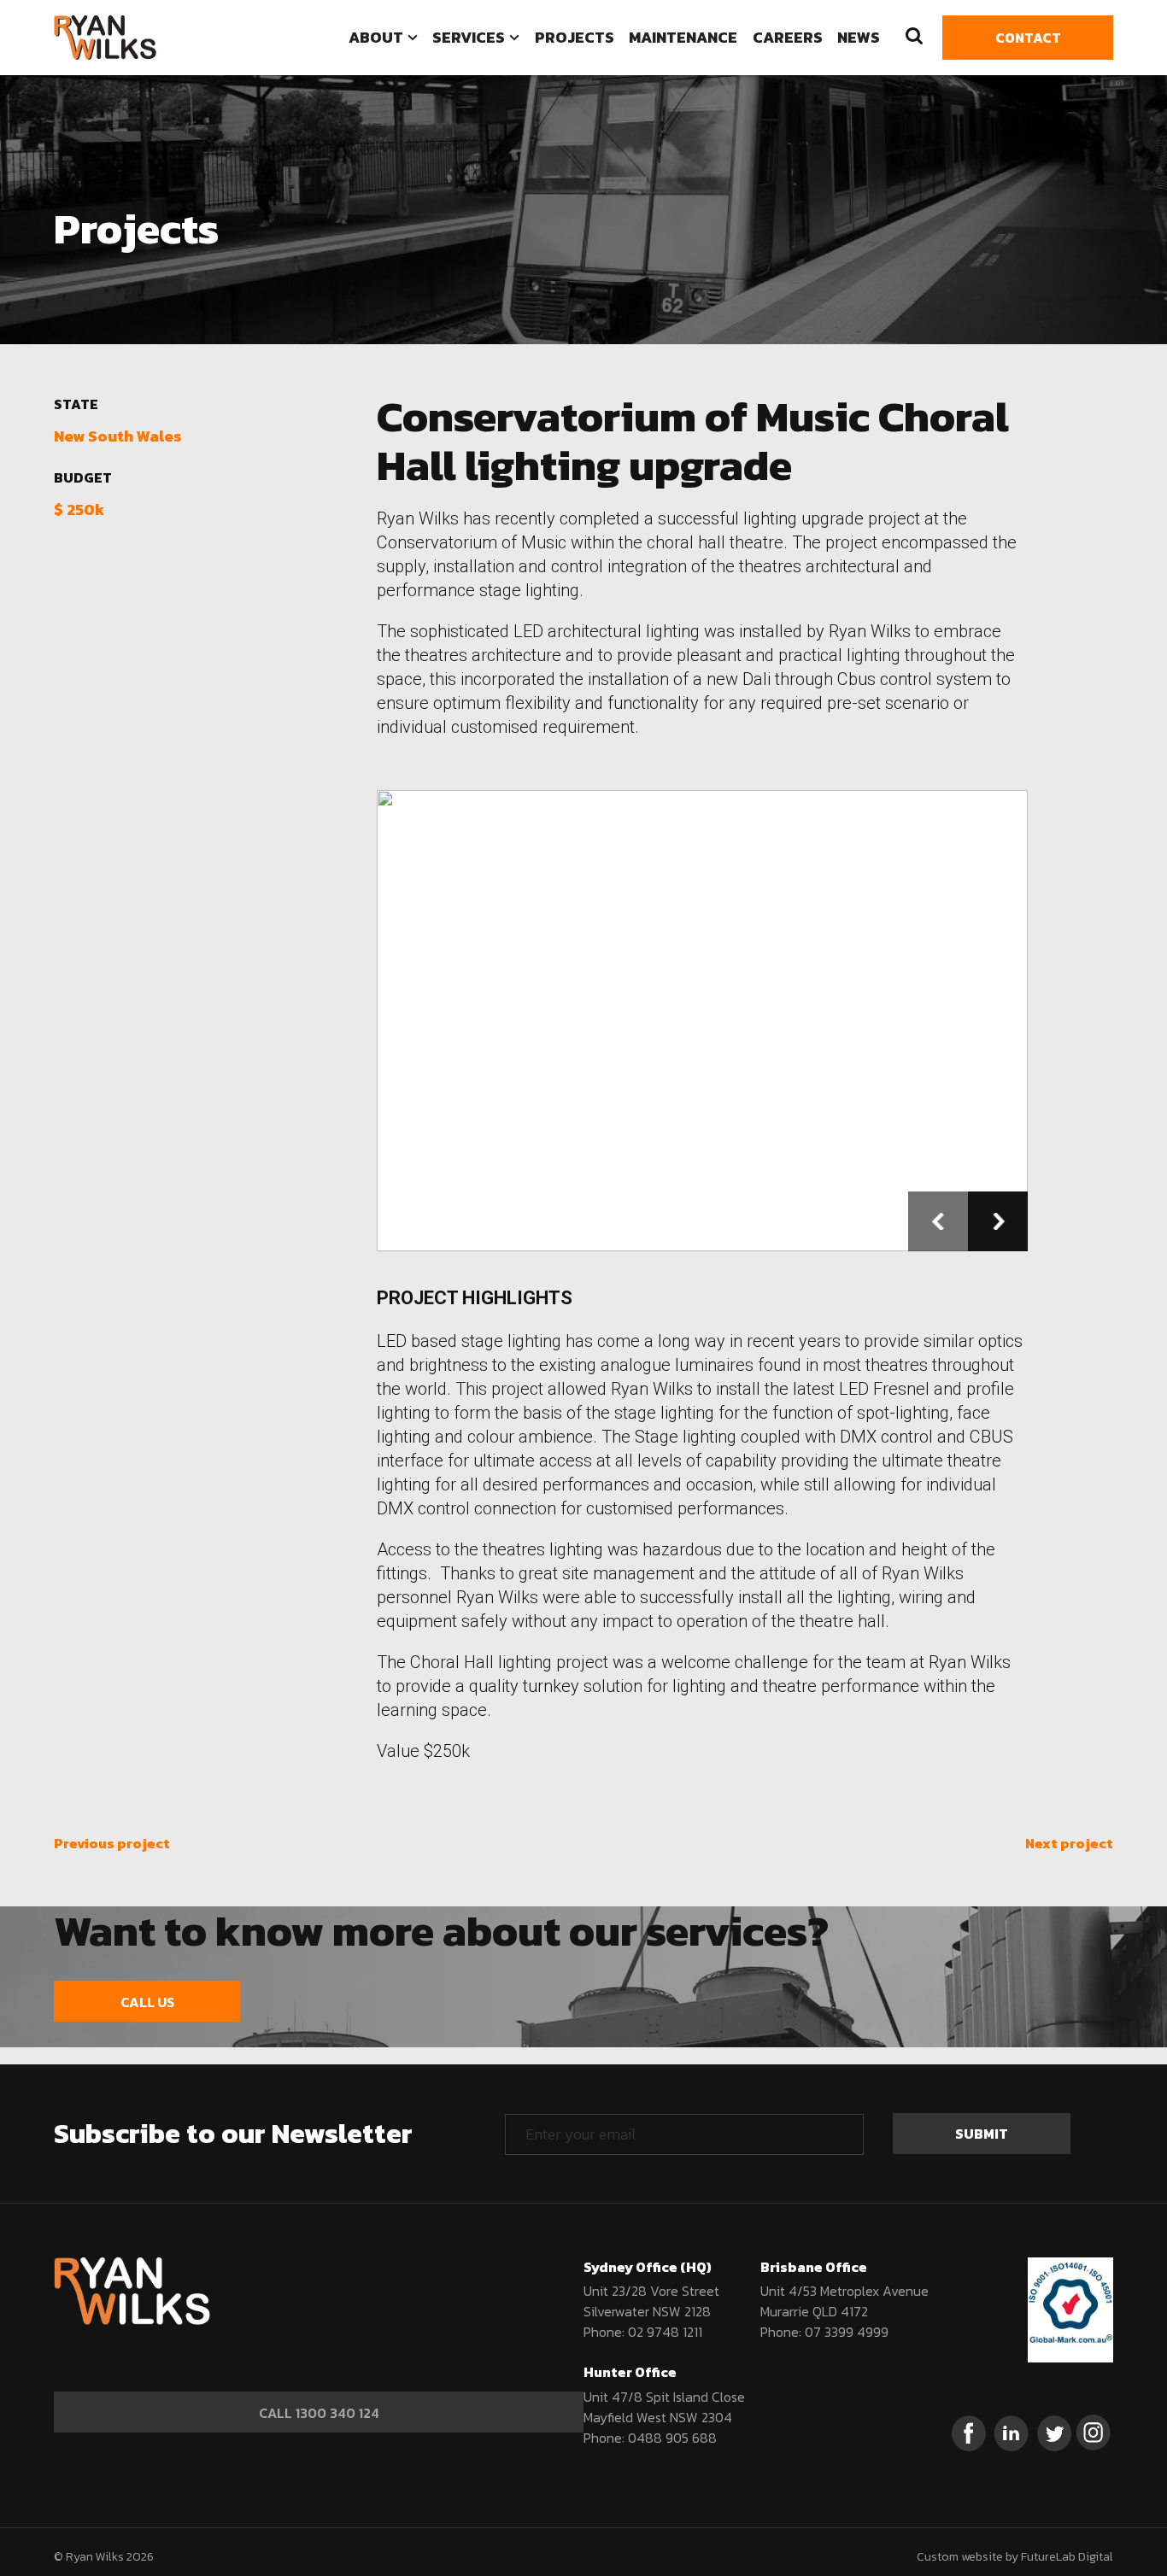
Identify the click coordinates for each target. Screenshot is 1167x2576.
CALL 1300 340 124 (319, 2413)
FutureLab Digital (1067, 2557)
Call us (147, 2002)
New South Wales (118, 436)
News (859, 37)
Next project (1069, 1843)
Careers (788, 37)
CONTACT (1028, 38)
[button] (938, 1221)
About (376, 37)
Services (469, 37)
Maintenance (683, 37)
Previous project (112, 1843)
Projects (575, 37)
